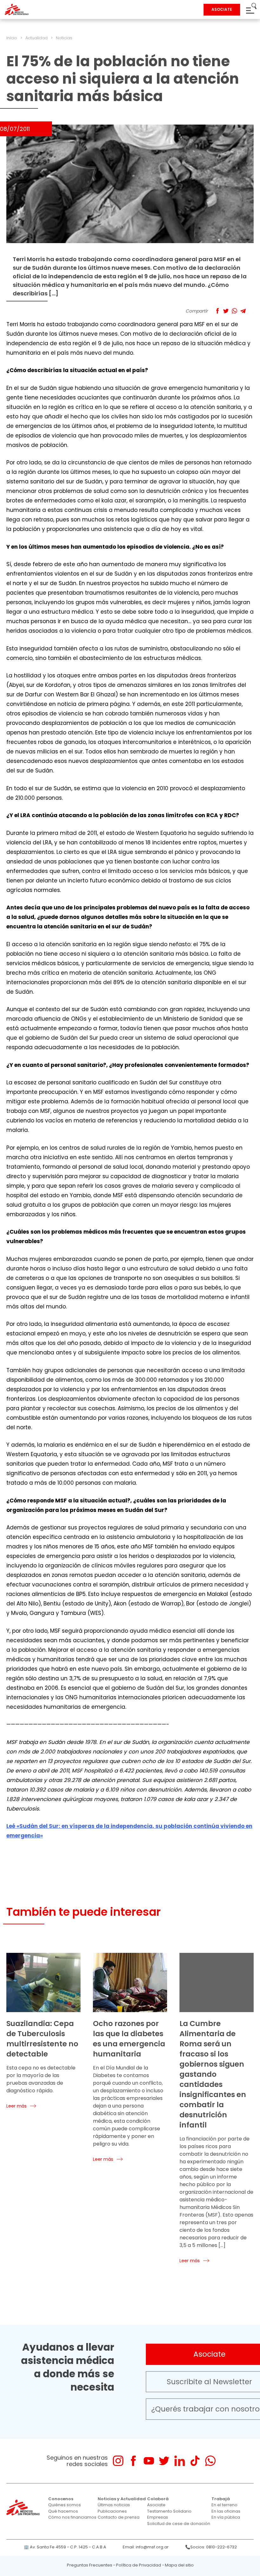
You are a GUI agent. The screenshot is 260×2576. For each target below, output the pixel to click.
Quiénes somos (65, 2505)
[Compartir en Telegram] (243, 311)
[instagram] (118, 2461)
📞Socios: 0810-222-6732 (211, 2547)
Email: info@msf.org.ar (146, 2547)
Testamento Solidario (169, 2511)
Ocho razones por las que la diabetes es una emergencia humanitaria (129, 2039)
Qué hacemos (63, 2511)
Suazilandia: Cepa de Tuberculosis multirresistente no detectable (42, 2039)
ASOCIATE (222, 9)
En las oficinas (226, 2511)
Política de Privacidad (139, 2565)
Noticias (64, 38)
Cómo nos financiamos (72, 2517)
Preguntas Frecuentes (90, 2565)
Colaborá (158, 2499)
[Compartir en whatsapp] (234, 311)
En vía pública (226, 2517)
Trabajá (221, 2499)
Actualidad (36, 38)
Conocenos (61, 2499)
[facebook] (133, 2461)
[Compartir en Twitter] (226, 311)
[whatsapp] (210, 2461)
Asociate (156, 2505)
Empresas (158, 2517)
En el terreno (224, 2505)
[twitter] (164, 2461)
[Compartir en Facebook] (217, 311)
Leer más (16, 2106)
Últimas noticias (114, 2505)
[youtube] (149, 2461)
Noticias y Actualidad (122, 2499)
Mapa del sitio (179, 2565)
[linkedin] (180, 2461)
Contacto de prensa (119, 2517)
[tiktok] (195, 2461)
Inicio (12, 38)
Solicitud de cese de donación (179, 2524)
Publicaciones (112, 2511)
